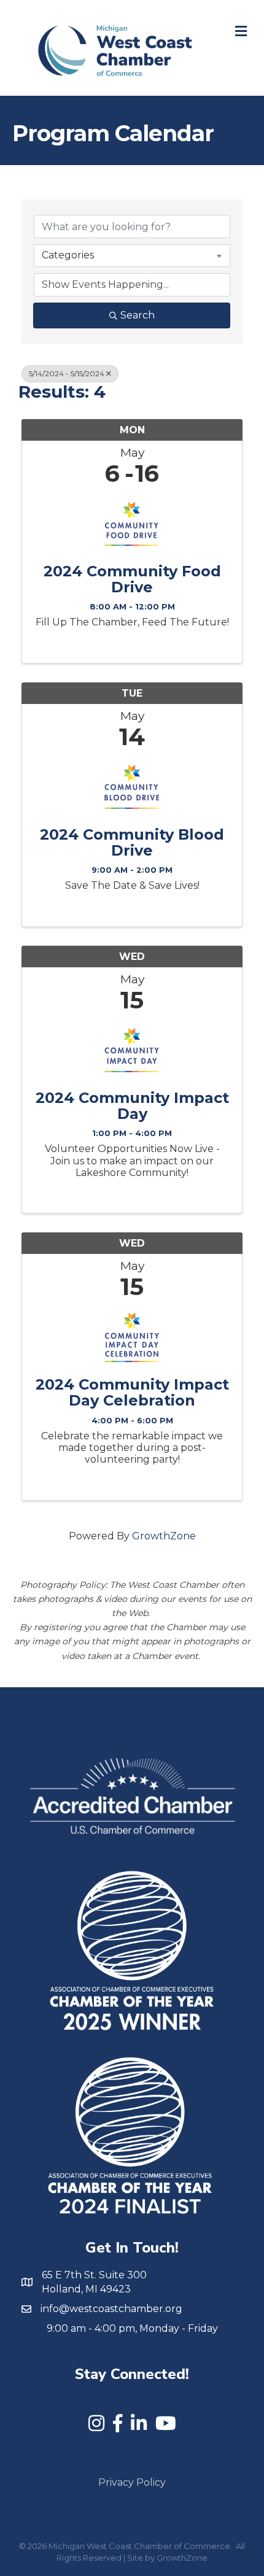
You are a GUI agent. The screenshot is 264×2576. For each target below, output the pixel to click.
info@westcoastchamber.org (111, 2309)
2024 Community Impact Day (132, 1106)
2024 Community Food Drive (132, 580)
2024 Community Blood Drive (132, 843)
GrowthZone (164, 1536)
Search (138, 315)
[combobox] (132, 255)
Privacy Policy (132, 2482)
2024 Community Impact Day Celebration (132, 1393)
